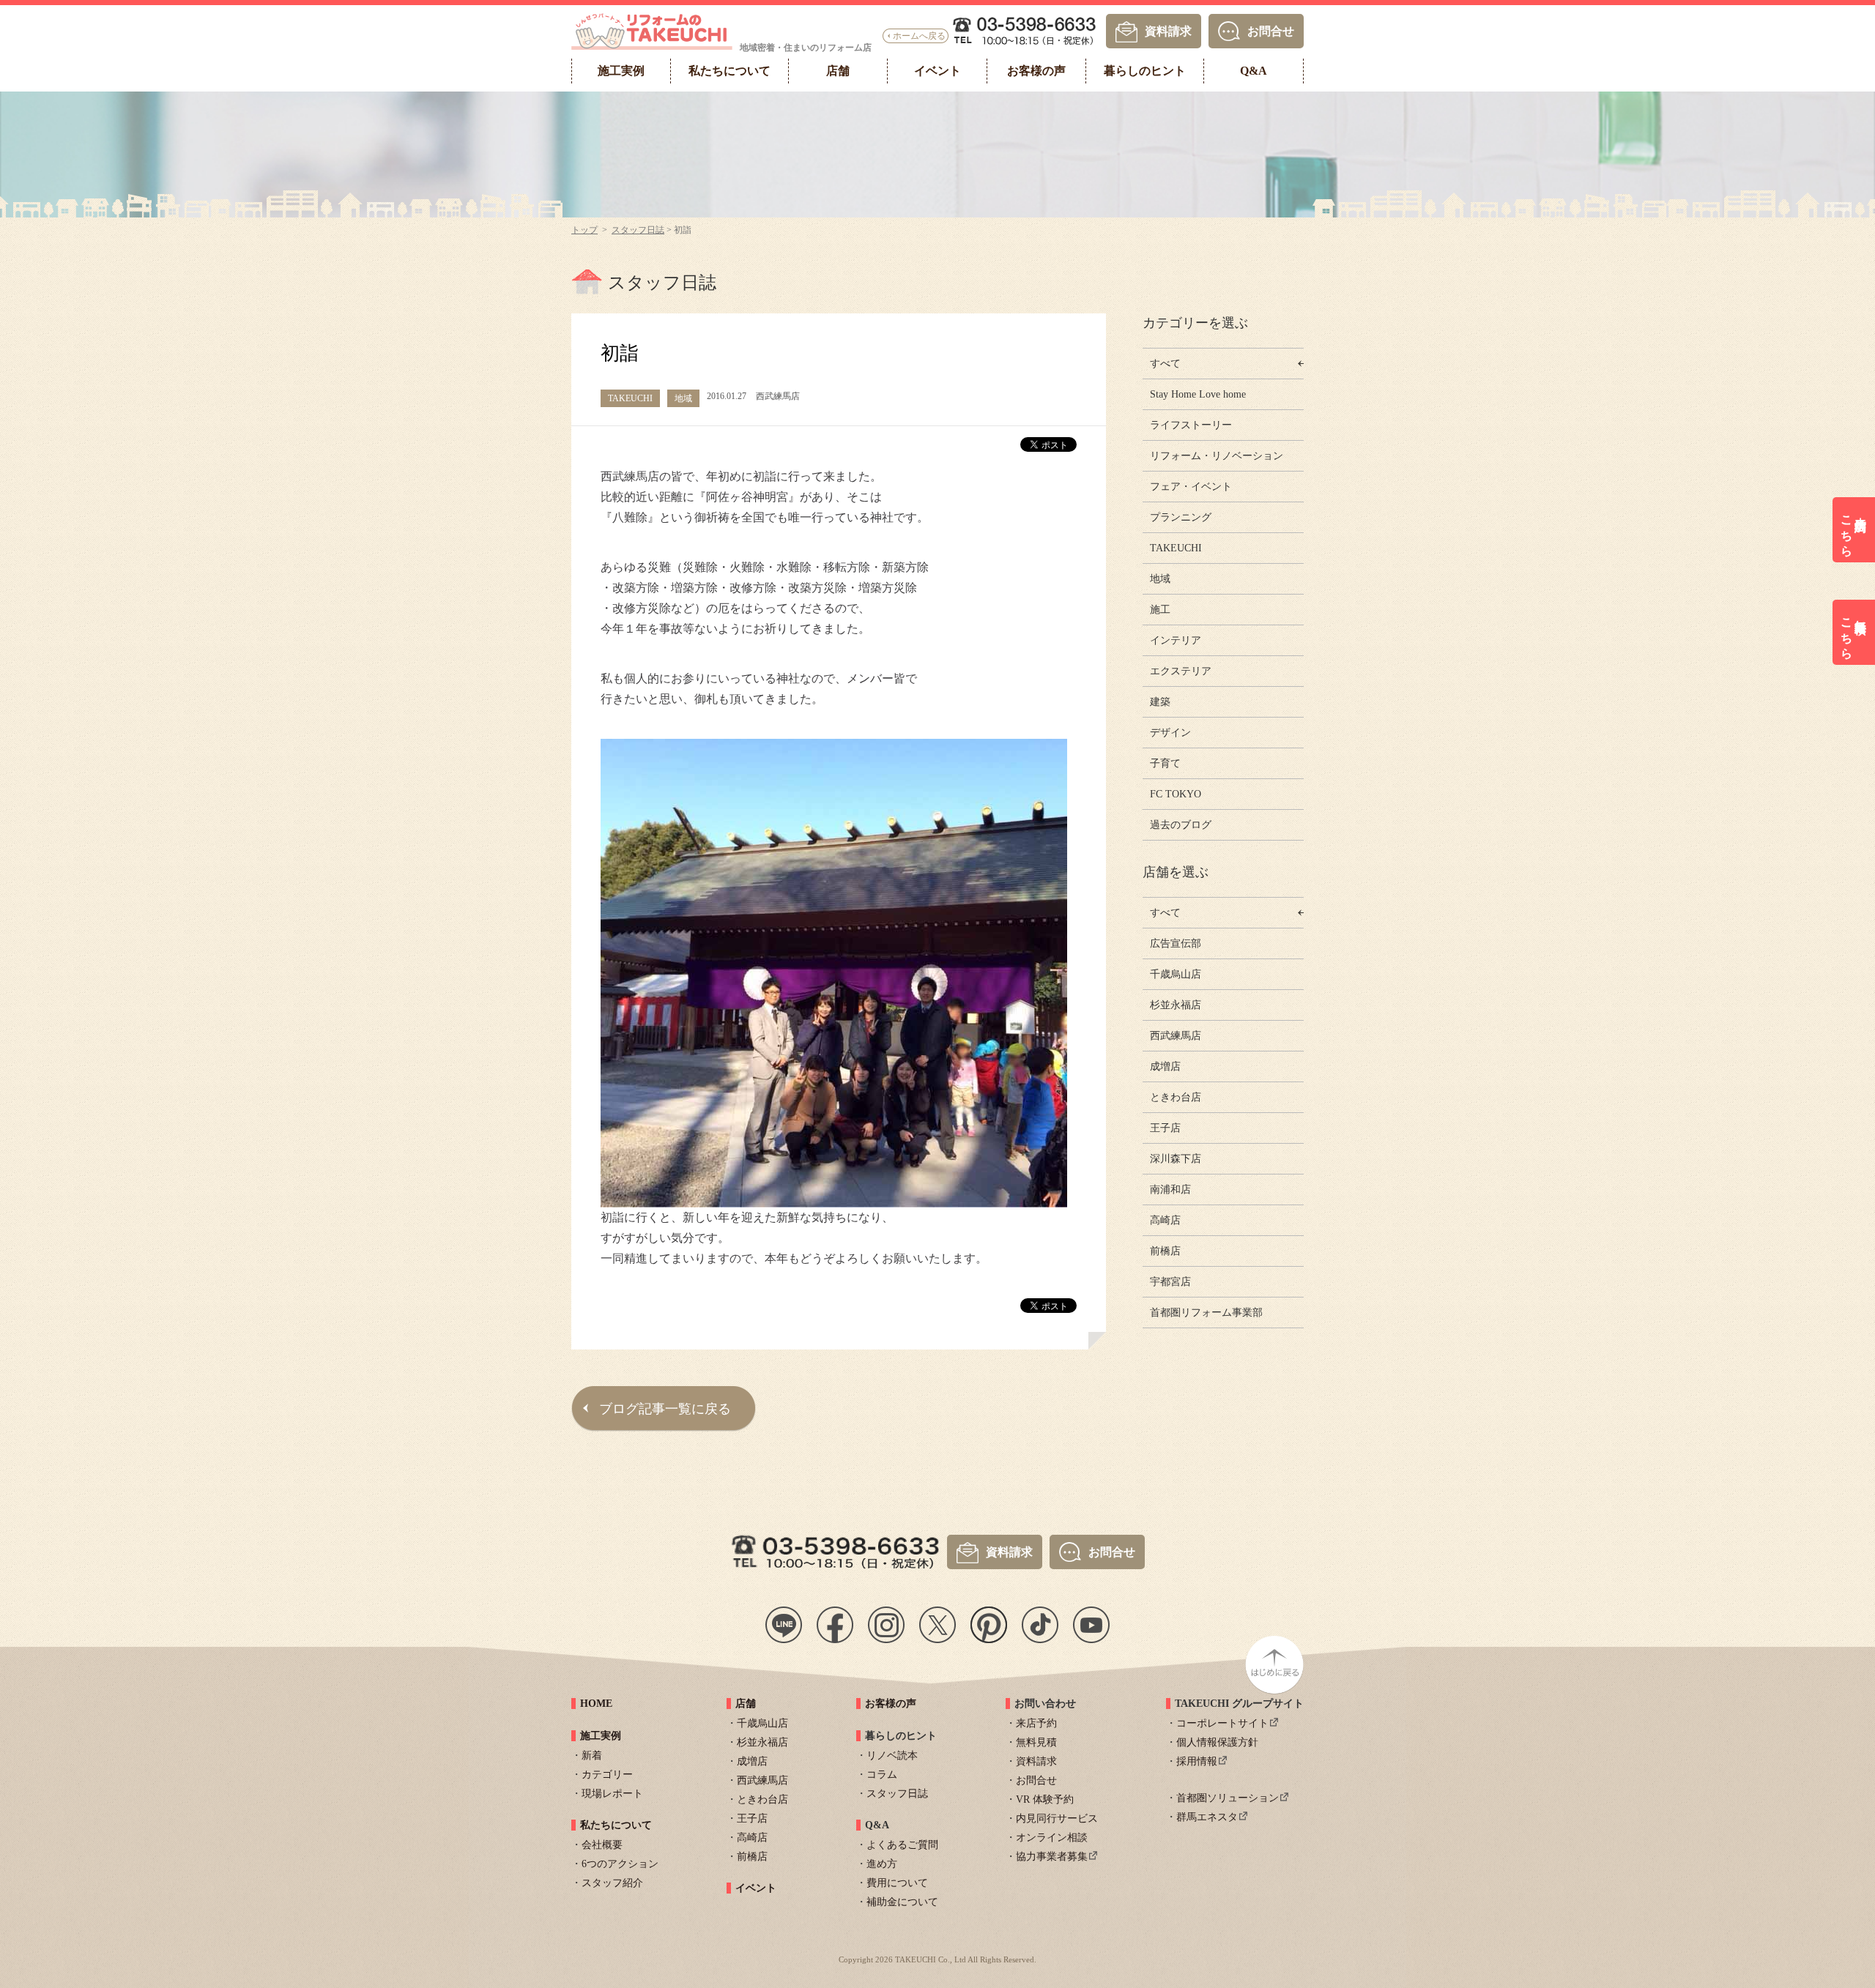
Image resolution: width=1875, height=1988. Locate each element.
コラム (882, 1775)
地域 (1160, 579)
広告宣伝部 (1176, 943)
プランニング (1181, 517)
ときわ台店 (1176, 1097)
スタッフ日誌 (638, 230)
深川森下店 (1176, 1159)
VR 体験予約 (1045, 1799)
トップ (584, 230)
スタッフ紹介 (612, 1883)
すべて (1165, 364)
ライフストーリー (1191, 425)
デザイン (1170, 733)
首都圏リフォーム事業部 (1206, 1313)
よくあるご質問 (902, 1845)
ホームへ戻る (919, 36)
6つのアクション (620, 1864)
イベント (756, 1888)
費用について (897, 1883)
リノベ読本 (892, 1756)
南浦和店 (1170, 1190)
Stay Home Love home (1198, 394)
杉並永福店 (1176, 1005)
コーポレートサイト (1222, 1723)
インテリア (1176, 640)
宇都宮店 (1170, 1282)
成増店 (1165, 1066)
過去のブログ (1181, 825)
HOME (596, 1704)
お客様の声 (891, 1704)
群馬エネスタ (1207, 1817)
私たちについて (616, 1825)
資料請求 (1168, 30)
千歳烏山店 (1176, 974)
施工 (1160, 610)
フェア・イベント (1191, 487)
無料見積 (1036, 1742)
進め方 (882, 1864)
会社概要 (602, 1845)
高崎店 (1165, 1220)
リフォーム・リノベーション (1217, 456)
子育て (1165, 763)
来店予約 (1036, 1723)
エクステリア (1181, 671)
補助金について (902, 1902)
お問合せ (1271, 30)
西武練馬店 (1176, 1036)
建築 (1160, 702)
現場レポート (612, 1794)
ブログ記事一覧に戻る (665, 1409)
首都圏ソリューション (1228, 1798)
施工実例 (601, 1736)
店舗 (746, 1704)
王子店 (1165, 1128)
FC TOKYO (1176, 794)
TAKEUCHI (1176, 548)
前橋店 (1165, 1251)
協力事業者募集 (1052, 1857)
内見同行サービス (1057, 1818)
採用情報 (1197, 1761)
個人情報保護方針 (1217, 1742)
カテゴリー (607, 1775)
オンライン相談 (1052, 1838)
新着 (592, 1756)
